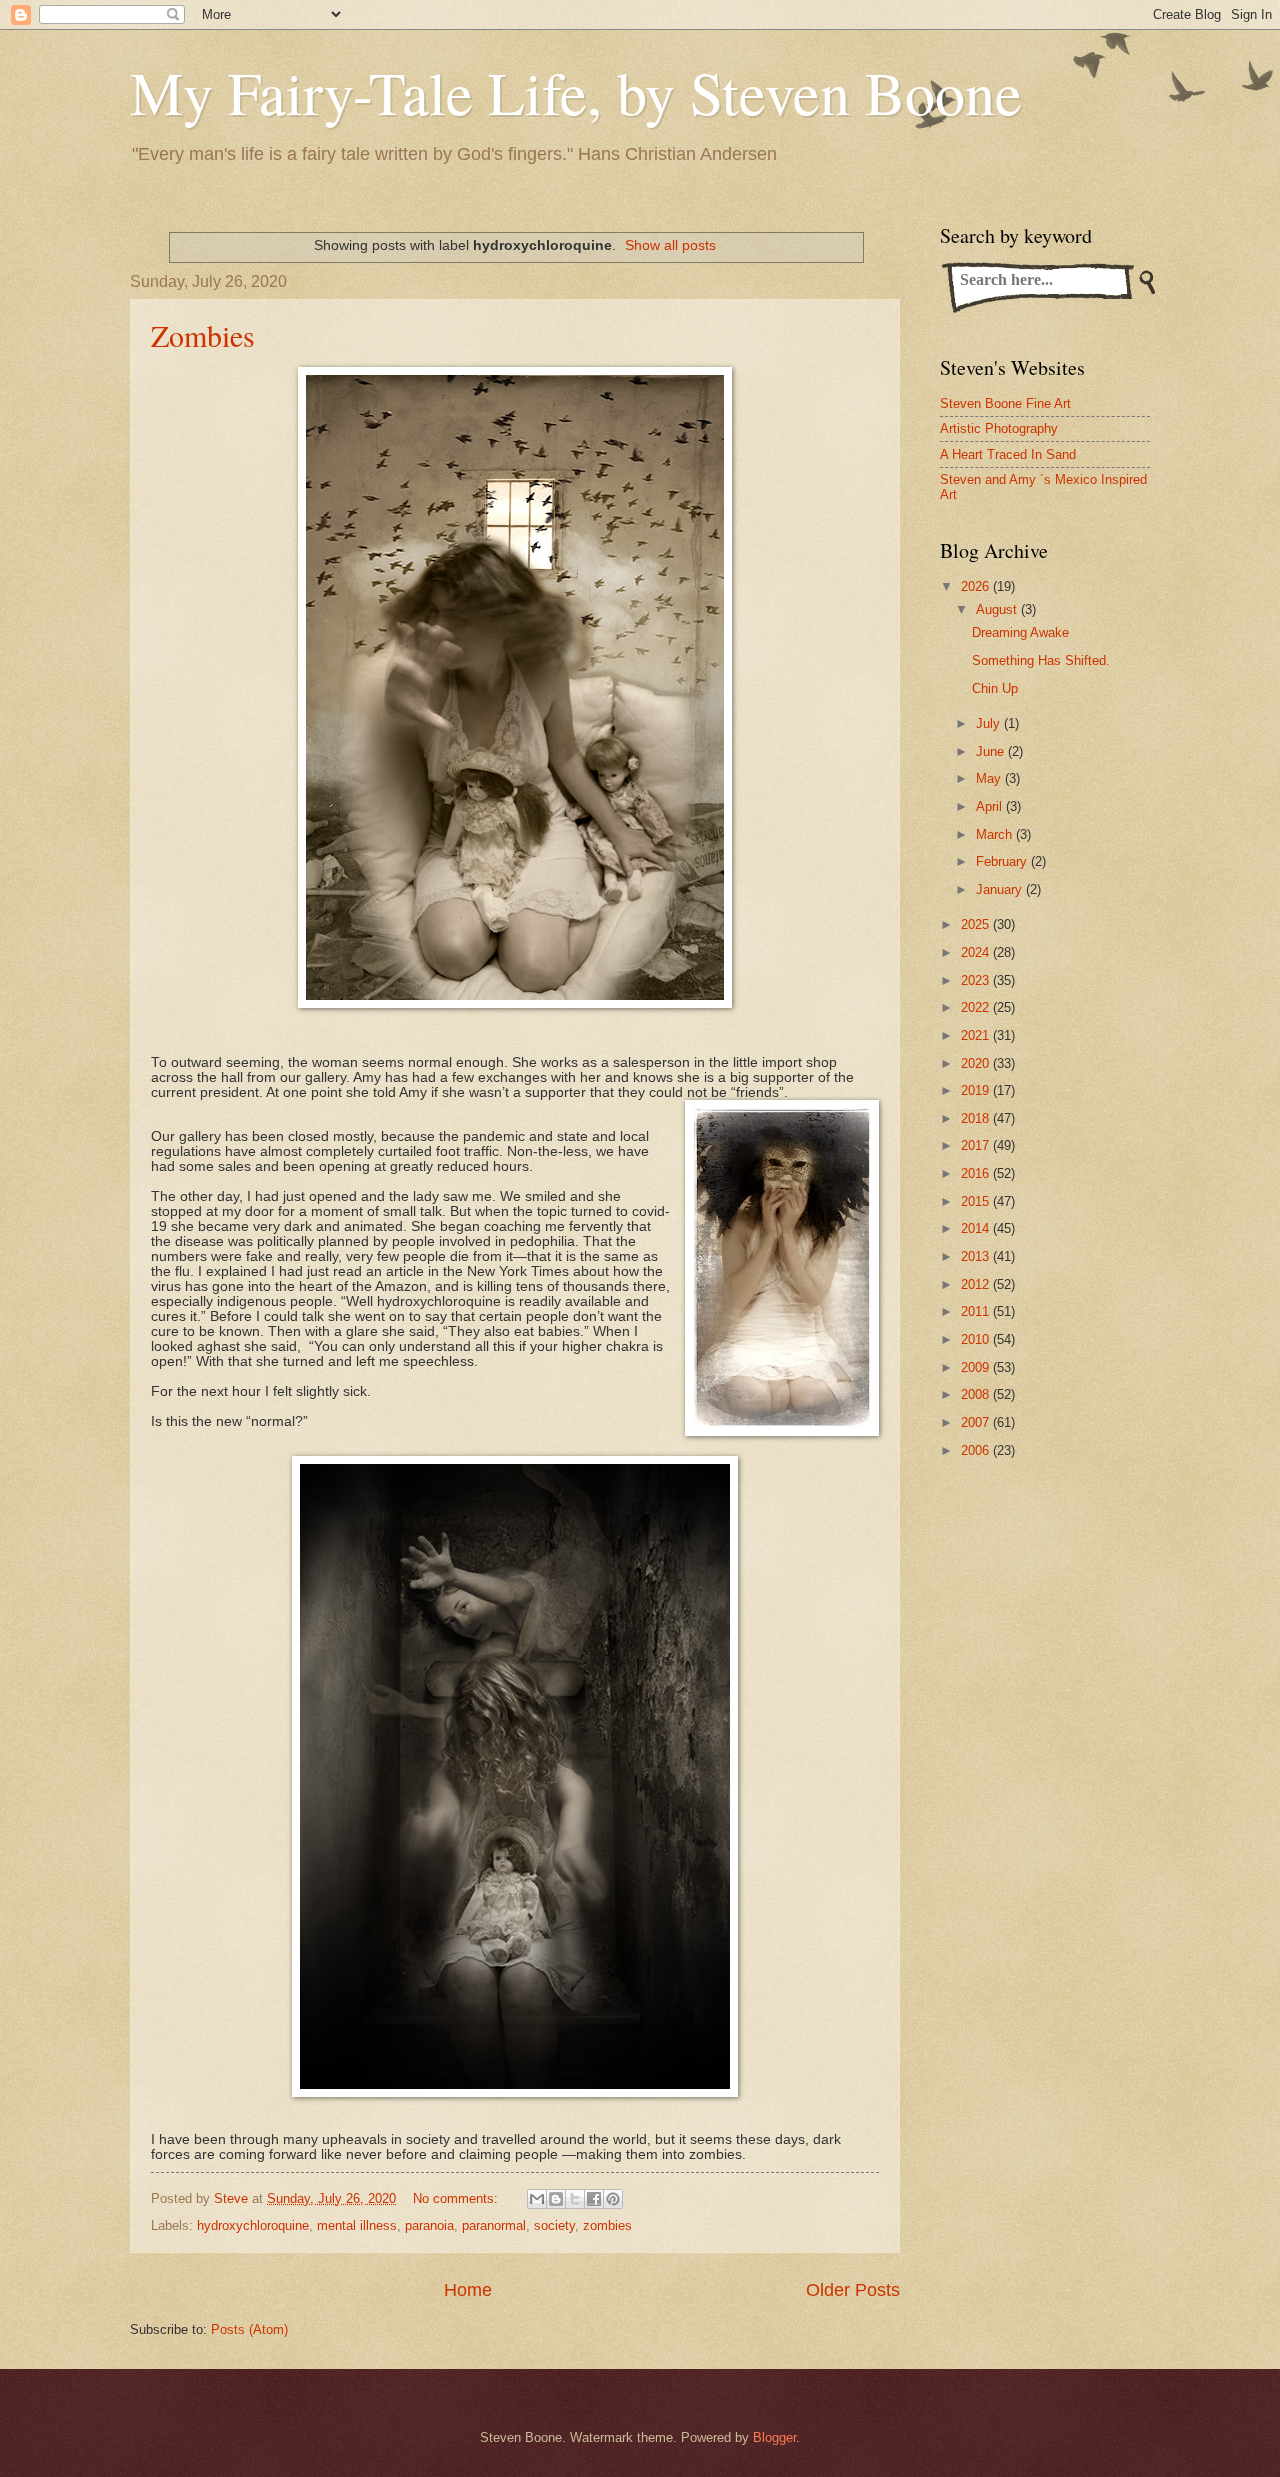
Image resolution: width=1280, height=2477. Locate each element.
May (990, 778)
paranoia (429, 2225)
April (991, 806)
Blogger (774, 2437)
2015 (977, 1201)
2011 (977, 1311)
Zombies (203, 335)
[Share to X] (575, 2199)
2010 (977, 1339)
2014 (977, 1228)
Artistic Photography (999, 428)
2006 (977, 1450)
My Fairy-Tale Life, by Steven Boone (576, 92)
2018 (977, 1118)
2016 (977, 1173)
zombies (607, 2225)
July (990, 723)
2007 (977, 1422)
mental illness (357, 2225)
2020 (977, 1063)
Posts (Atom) (249, 2329)
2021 (977, 1035)
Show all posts (670, 245)
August (998, 609)
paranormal (494, 2225)
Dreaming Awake (1020, 632)
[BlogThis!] (556, 2199)
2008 (977, 1394)
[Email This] (537, 2199)
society (554, 2225)
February (1003, 861)
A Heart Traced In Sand (1008, 454)
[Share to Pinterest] (613, 2199)
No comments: (457, 2198)
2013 (977, 1256)
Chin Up (995, 688)
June (992, 751)
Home (468, 2290)
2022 (977, 1007)
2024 (977, 952)
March (996, 834)
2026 (977, 586)
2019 (977, 1090)
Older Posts (853, 2290)
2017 (977, 1145)
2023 (977, 980)
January (1001, 889)
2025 (977, 924)
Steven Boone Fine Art (1005, 403)
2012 (977, 1284)
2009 (977, 1367)
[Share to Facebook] (594, 2199)
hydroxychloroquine (253, 2225)
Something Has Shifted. (1041, 660)
